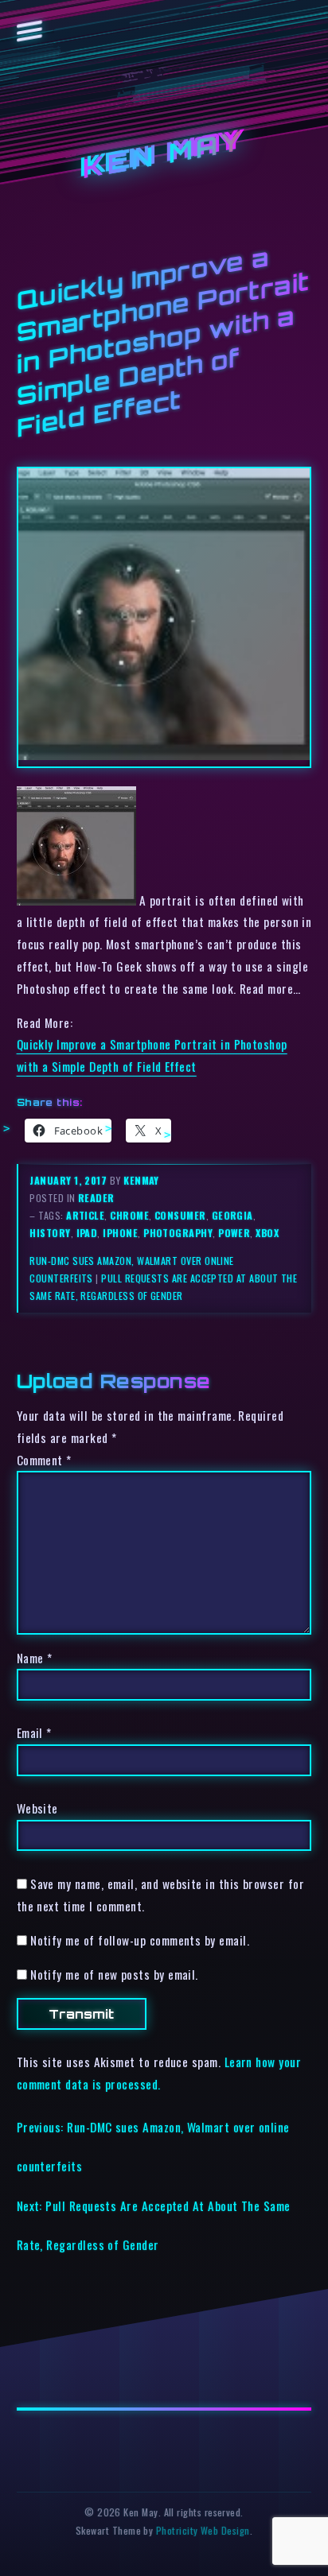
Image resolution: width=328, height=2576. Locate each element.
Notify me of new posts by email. (114, 1974)
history (50, 1233)
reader (96, 1198)
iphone (120, 1233)
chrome (129, 1215)
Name (35, 1658)
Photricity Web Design (203, 2530)
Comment (44, 1460)
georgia (232, 1215)
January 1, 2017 (69, 1180)
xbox (267, 1233)
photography (178, 1233)
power (234, 1233)
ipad (87, 1233)
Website (37, 1808)
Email (34, 1732)
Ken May (164, 155)
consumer (180, 1215)
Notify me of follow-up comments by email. (140, 1940)
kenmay (141, 1180)
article (85, 1215)
